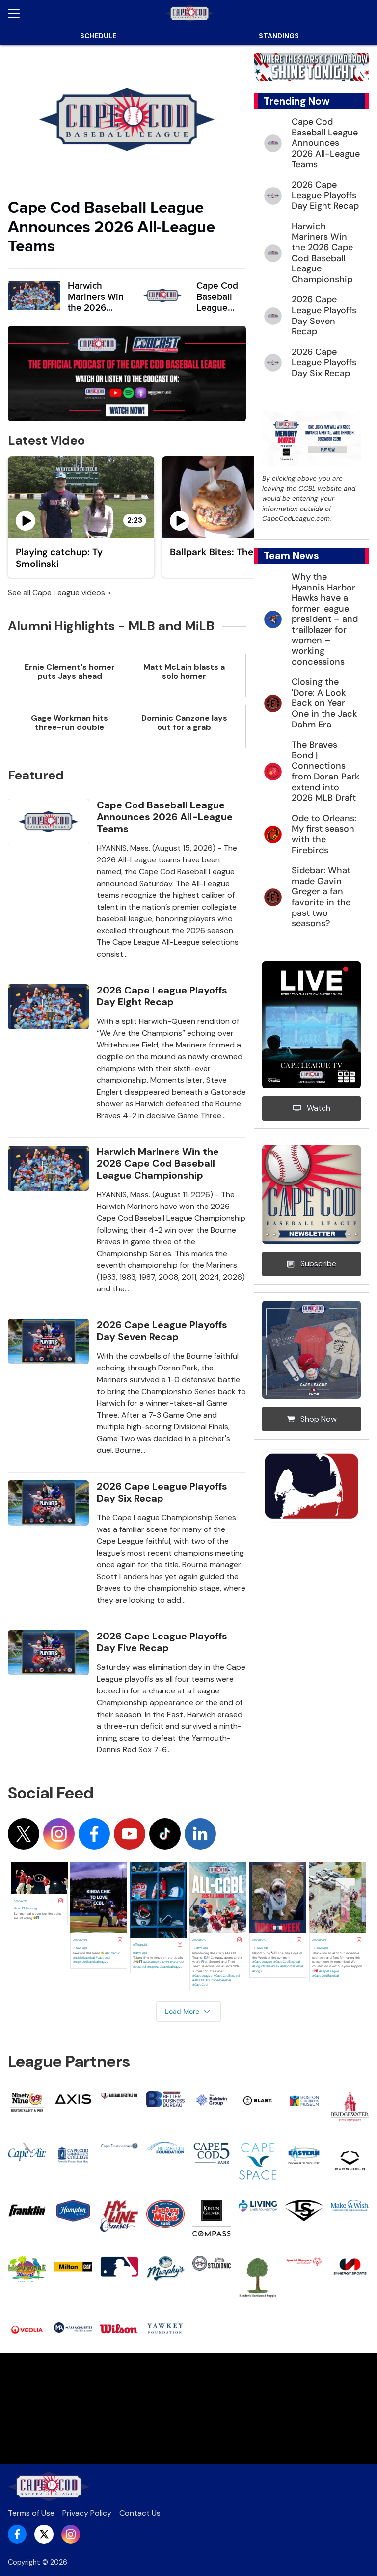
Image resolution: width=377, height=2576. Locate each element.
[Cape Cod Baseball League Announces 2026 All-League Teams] (127, 120)
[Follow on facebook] (94, 1834)
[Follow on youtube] (130, 1834)
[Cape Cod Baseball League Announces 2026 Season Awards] (162, 295)
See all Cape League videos (56, 593)
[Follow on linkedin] (200, 1834)
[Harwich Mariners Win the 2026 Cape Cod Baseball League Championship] (34, 295)
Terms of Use (31, 2513)
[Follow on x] (24, 1834)
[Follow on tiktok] (165, 1834)
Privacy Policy (87, 2513)
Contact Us (140, 2513)
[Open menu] (18, 14)
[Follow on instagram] (59, 1834)
